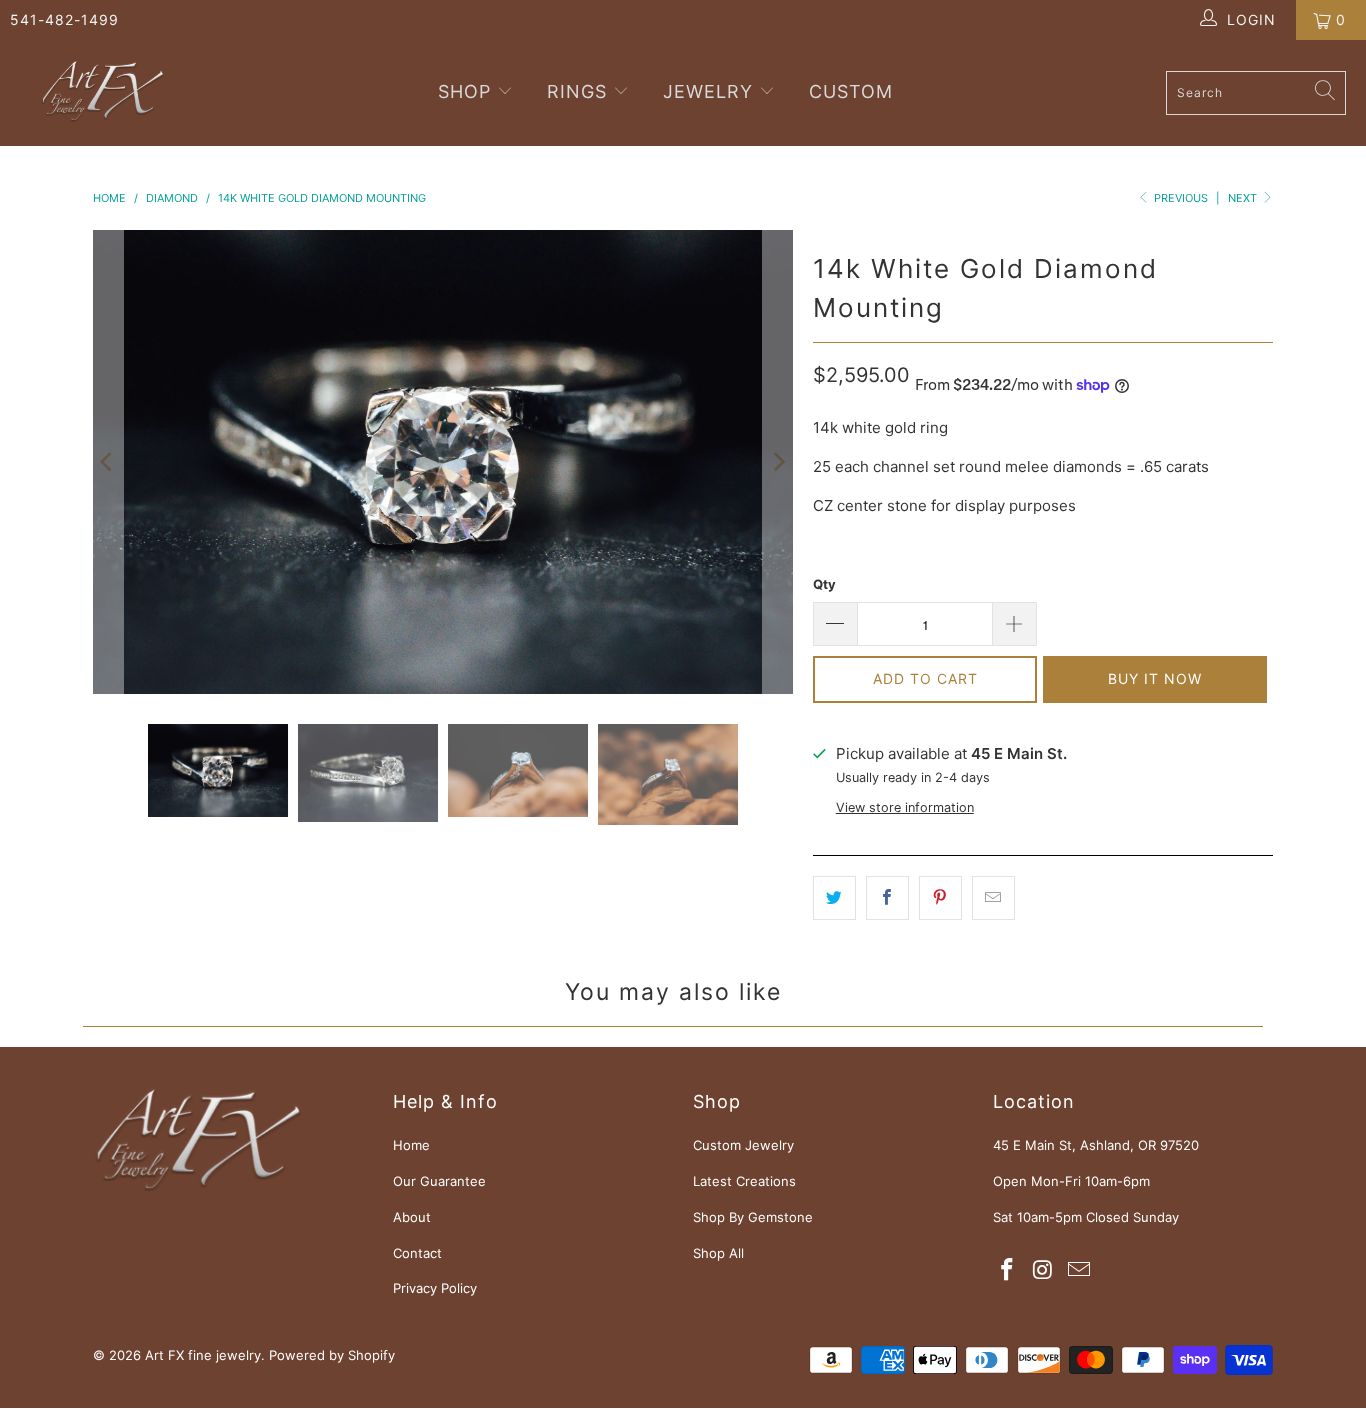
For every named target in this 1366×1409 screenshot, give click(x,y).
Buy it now (1155, 678)
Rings (577, 91)
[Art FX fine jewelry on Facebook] (1008, 1270)
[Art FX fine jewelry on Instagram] (1044, 1270)
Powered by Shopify (332, 1355)
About (412, 1217)
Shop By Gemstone (753, 1217)
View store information (905, 807)
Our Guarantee (439, 1181)
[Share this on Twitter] (834, 898)
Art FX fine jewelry (203, 1355)
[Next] (778, 462)
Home (411, 1145)
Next (1244, 198)
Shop (467, 91)
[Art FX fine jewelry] (102, 93)
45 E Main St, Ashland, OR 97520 (1096, 1145)
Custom (851, 91)
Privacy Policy (435, 1288)
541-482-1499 (64, 19)
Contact (417, 1253)
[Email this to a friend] (993, 898)
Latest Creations (744, 1181)
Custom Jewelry (743, 1145)
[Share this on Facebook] (887, 898)
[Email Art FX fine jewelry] (1079, 1270)
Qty (824, 584)
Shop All (718, 1253)
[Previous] (108, 462)
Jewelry (708, 91)
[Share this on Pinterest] (940, 898)
